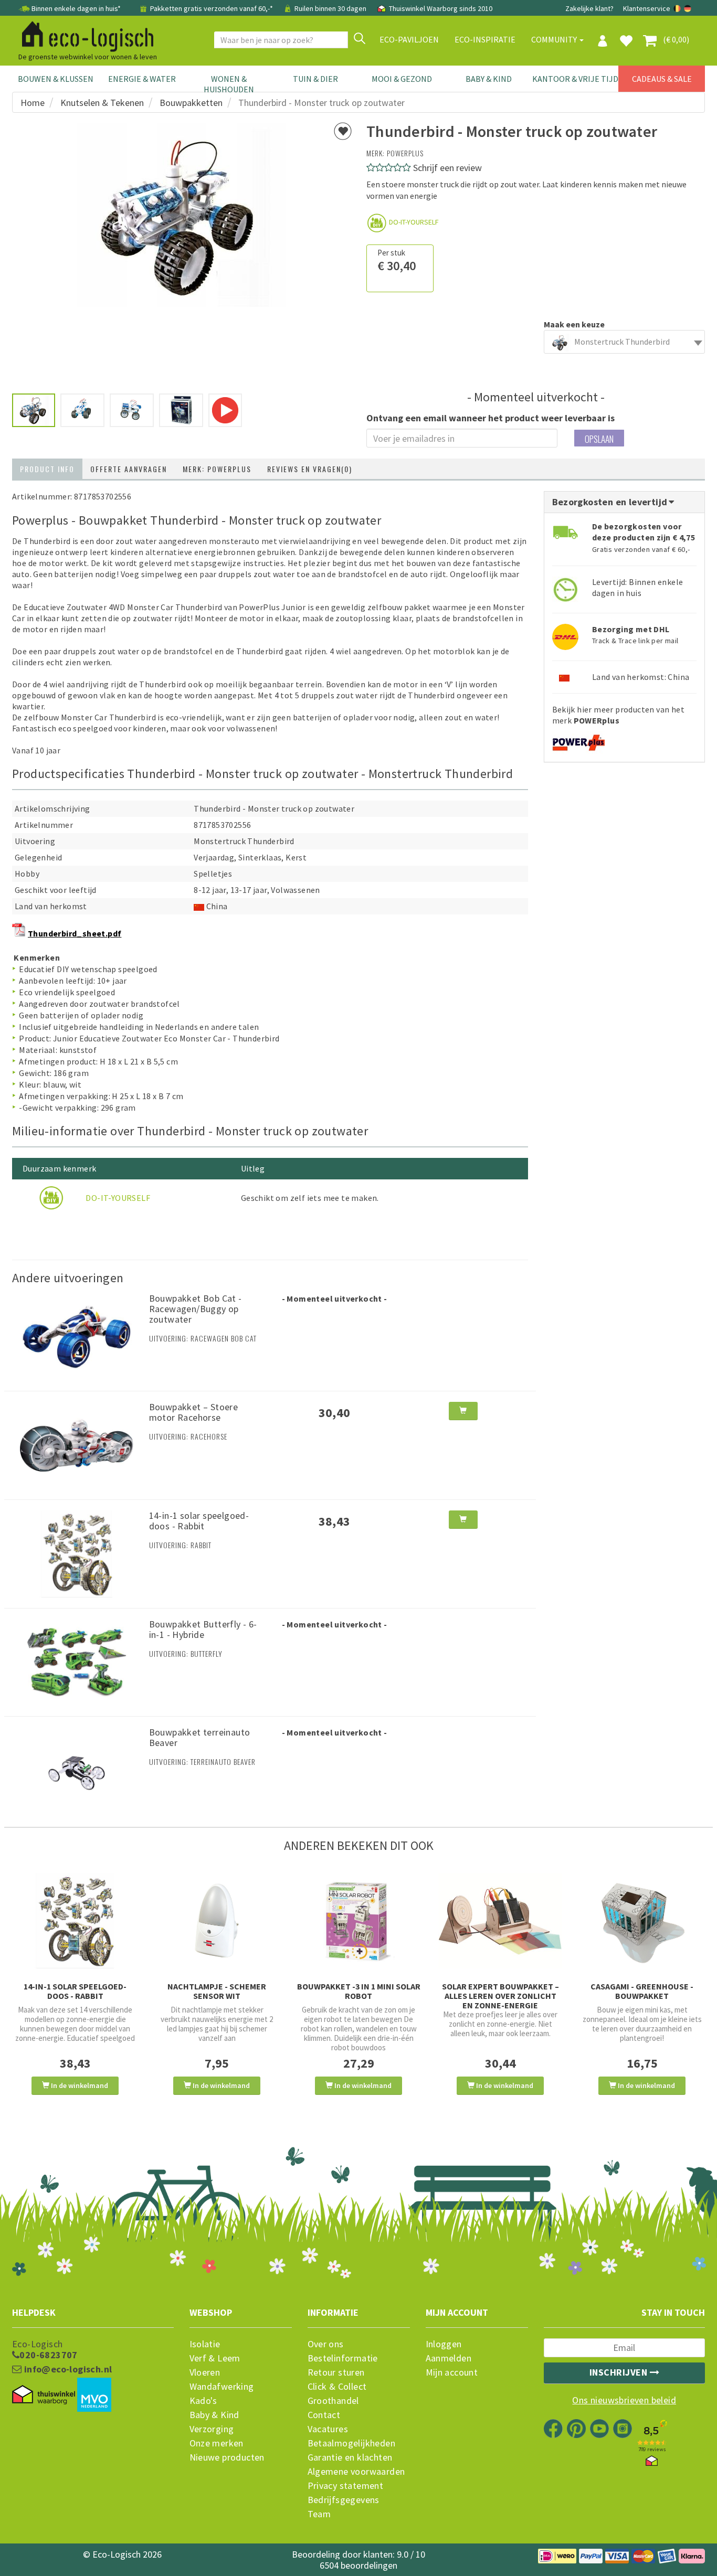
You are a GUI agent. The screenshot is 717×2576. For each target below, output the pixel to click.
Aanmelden (449, 2358)
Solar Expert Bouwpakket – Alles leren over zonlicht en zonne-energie (500, 1996)
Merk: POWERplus (217, 469)
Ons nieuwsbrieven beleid (624, 2400)
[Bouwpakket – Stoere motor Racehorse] (77, 1444)
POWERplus (405, 153)
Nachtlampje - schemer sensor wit (217, 1991)
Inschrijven (620, 2372)
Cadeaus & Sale (662, 79)
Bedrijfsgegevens (344, 2500)
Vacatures (328, 2429)
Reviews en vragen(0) (310, 469)
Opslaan (599, 439)
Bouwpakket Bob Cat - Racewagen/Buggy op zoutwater (196, 1309)
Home (33, 103)
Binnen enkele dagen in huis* (76, 8)
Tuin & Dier (315, 79)
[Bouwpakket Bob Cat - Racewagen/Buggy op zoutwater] (77, 1336)
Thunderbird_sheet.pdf (75, 933)
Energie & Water (142, 79)
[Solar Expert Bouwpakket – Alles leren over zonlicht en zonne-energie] (500, 1921)
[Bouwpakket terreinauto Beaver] (77, 1770)
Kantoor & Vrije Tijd (575, 79)
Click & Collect (337, 2387)
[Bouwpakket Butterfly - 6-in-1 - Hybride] (77, 1661)
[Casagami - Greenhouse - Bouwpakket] (642, 1921)
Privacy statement (346, 2486)
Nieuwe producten (227, 2457)
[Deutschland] (688, 8)
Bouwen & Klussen (56, 79)
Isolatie (205, 2344)
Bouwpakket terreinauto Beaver (200, 1737)
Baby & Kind (489, 79)
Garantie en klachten (350, 2457)
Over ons (326, 2344)
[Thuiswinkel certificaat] (44, 2395)
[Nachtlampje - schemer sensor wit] (217, 1921)
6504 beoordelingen (358, 2565)
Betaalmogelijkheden (352, 2443)
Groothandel (333, 2401)
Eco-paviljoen (409, 39)
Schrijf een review (447, 168)
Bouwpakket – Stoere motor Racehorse (194, 1412)
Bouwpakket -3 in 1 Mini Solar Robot (359, 1991)
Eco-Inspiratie (485, 39)
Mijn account (452, 2372)
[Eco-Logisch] (83, 35)
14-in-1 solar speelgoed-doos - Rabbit (199, 1521)
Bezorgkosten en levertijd (611, 502)
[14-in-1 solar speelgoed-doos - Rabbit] (77, 1553)
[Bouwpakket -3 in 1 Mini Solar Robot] (358, 1921)
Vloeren (205, 2372)
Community (555, 39)
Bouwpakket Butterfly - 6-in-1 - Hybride (203, 1629)
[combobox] (625, 342)
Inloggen (444, 2344)
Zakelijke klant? (589, 8)
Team (319, 2514)
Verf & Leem (215, 2358)
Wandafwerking (222, 2387)
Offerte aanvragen (129, 469)
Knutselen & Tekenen (102, 103)
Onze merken (217, 2443)
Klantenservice (647, 8)
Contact (324, 2415)
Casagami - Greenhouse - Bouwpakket (642, 1991)
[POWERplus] (578, 739)
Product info (47, 469)
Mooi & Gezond (402, 79)
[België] (678, 8)
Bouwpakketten (191, 103)
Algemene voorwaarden (356, 2472)
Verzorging (212, 2429)
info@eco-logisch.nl (67, 2369)
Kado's (203, 2401)
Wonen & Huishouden (229, 84)
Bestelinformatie (343, 2358)
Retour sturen (336, 2372)
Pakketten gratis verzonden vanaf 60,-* (212, 8)
